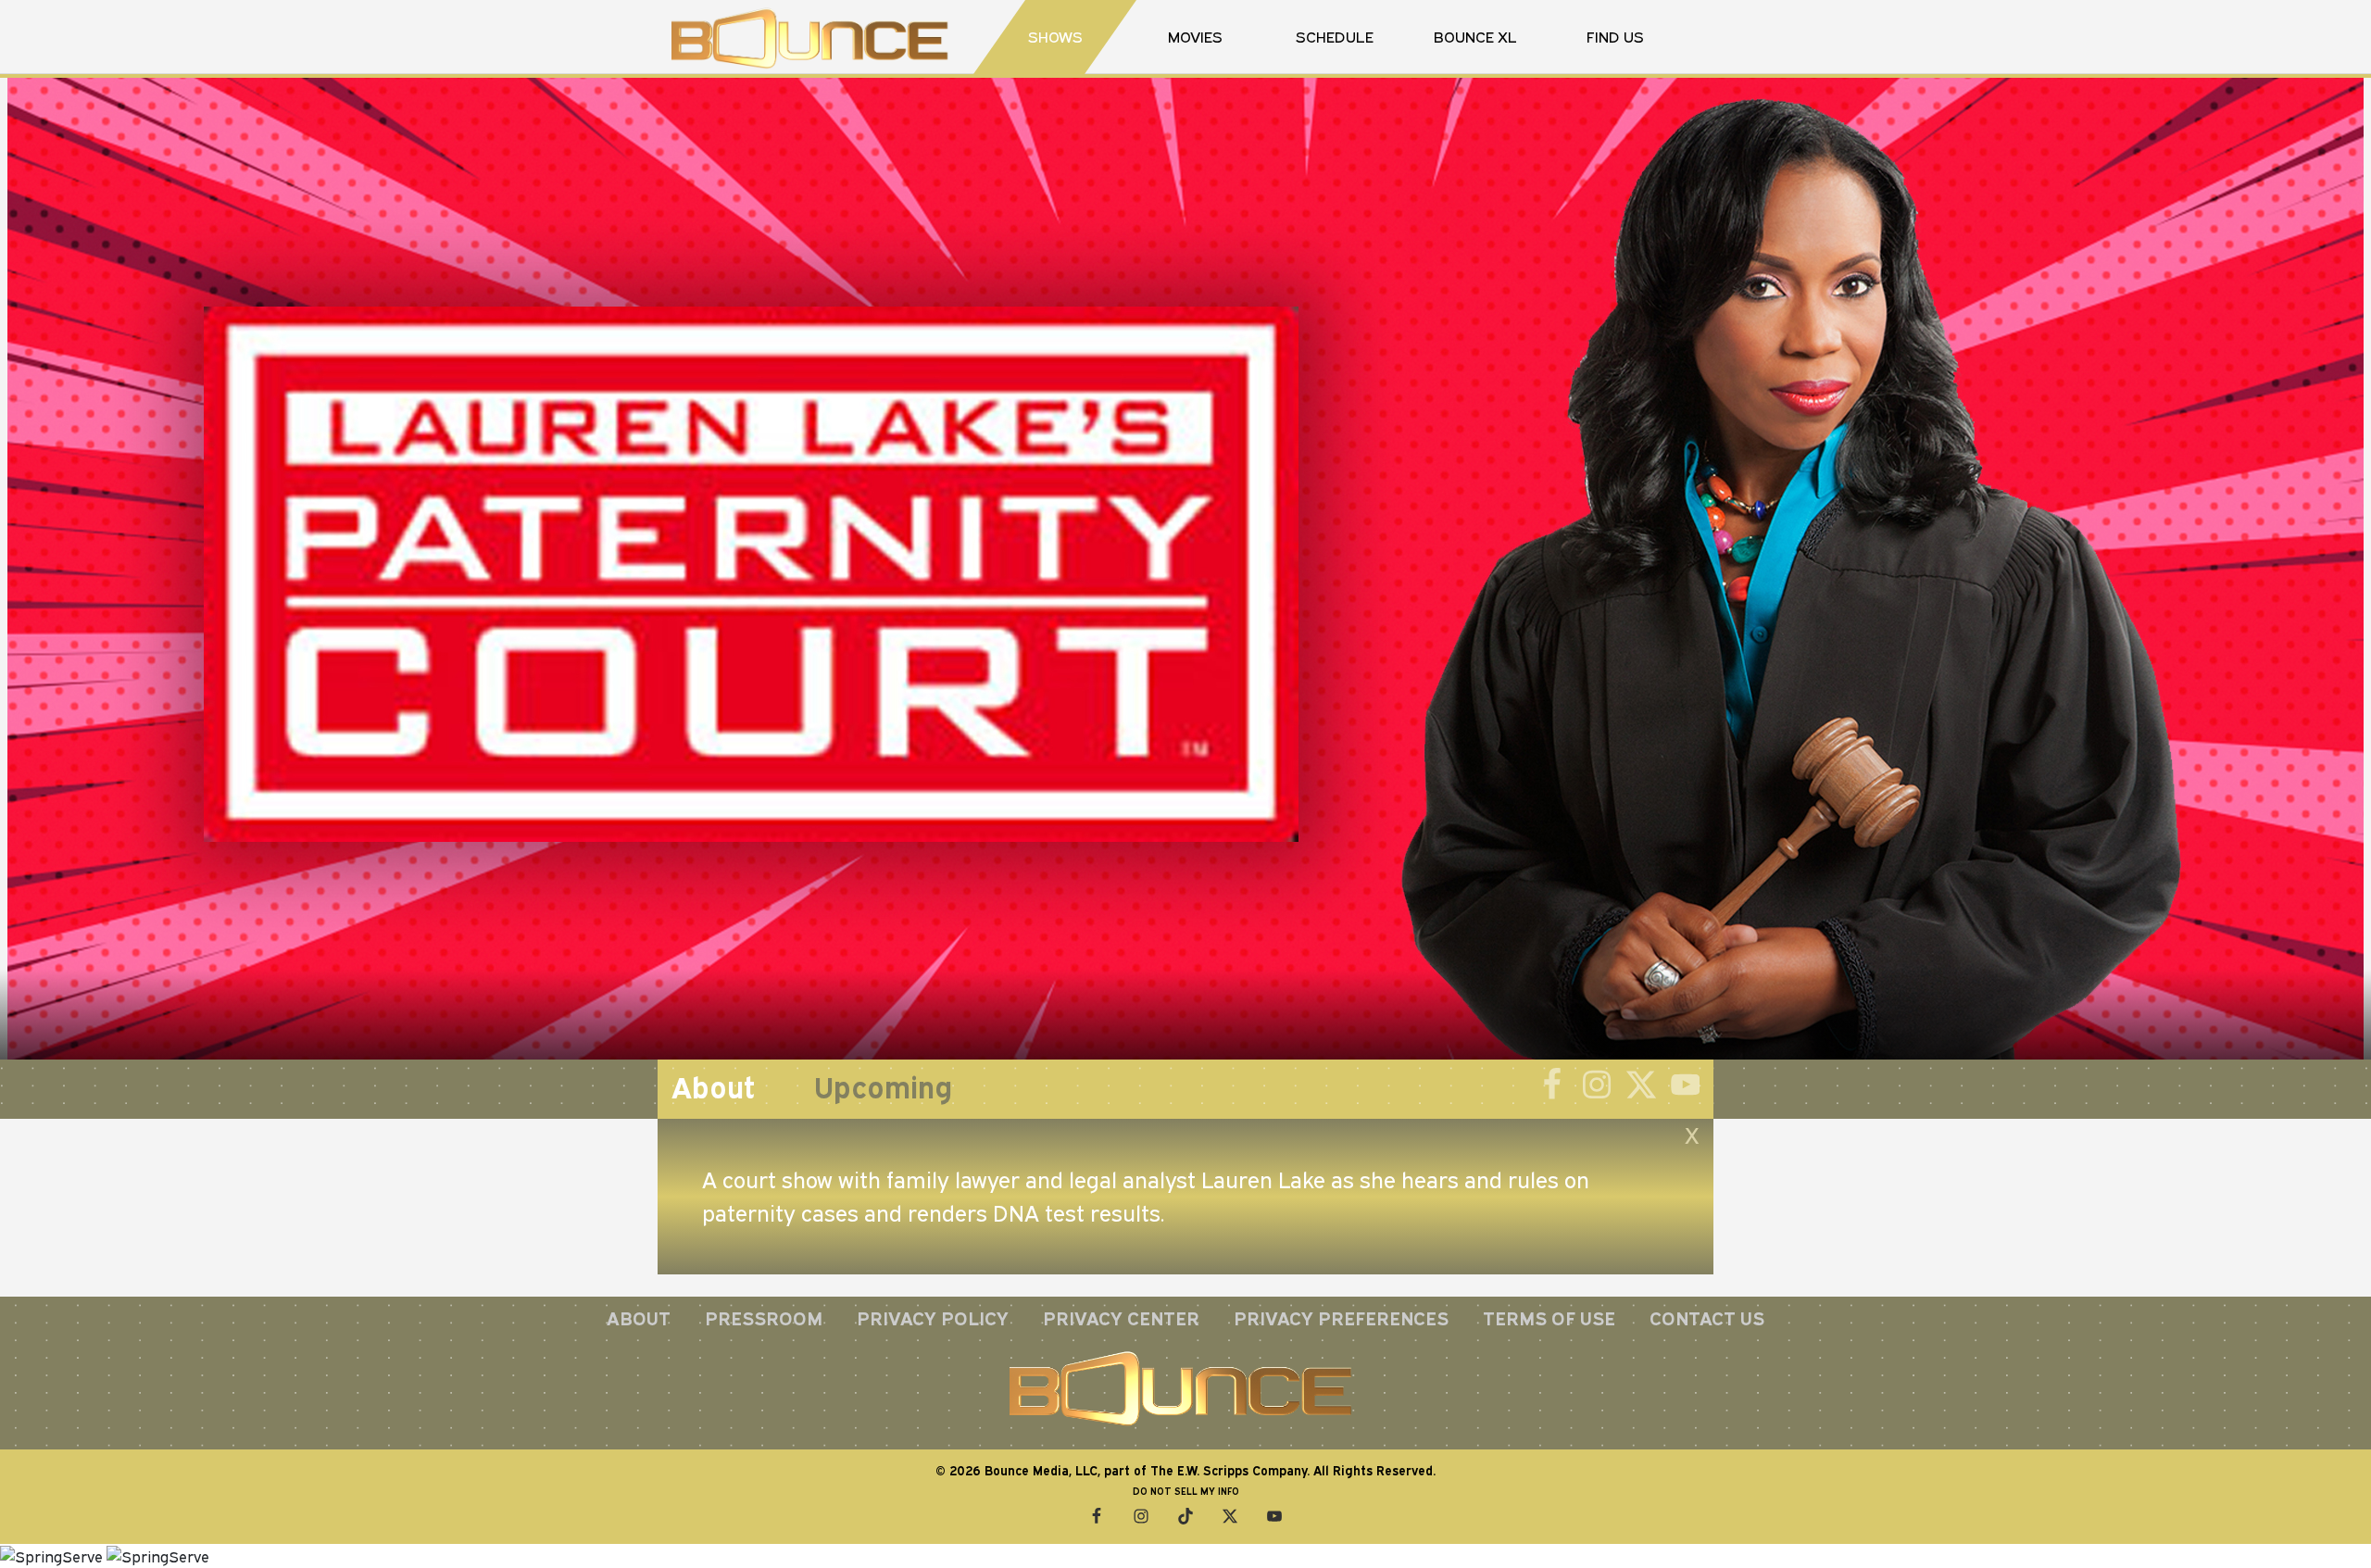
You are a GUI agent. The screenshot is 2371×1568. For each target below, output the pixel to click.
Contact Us (1707, 1318)
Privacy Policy (933, 1318)
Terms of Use (1549, 1318)
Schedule (1335, 37)
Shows (1055, 37)
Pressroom (764, 1318)
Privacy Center (1121, 1318)
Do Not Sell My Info (1186, 1491)
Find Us (1615, 37)
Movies (1195, 37)
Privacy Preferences (1341, 1318)
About (639, 1318)
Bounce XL (1475, 37)
